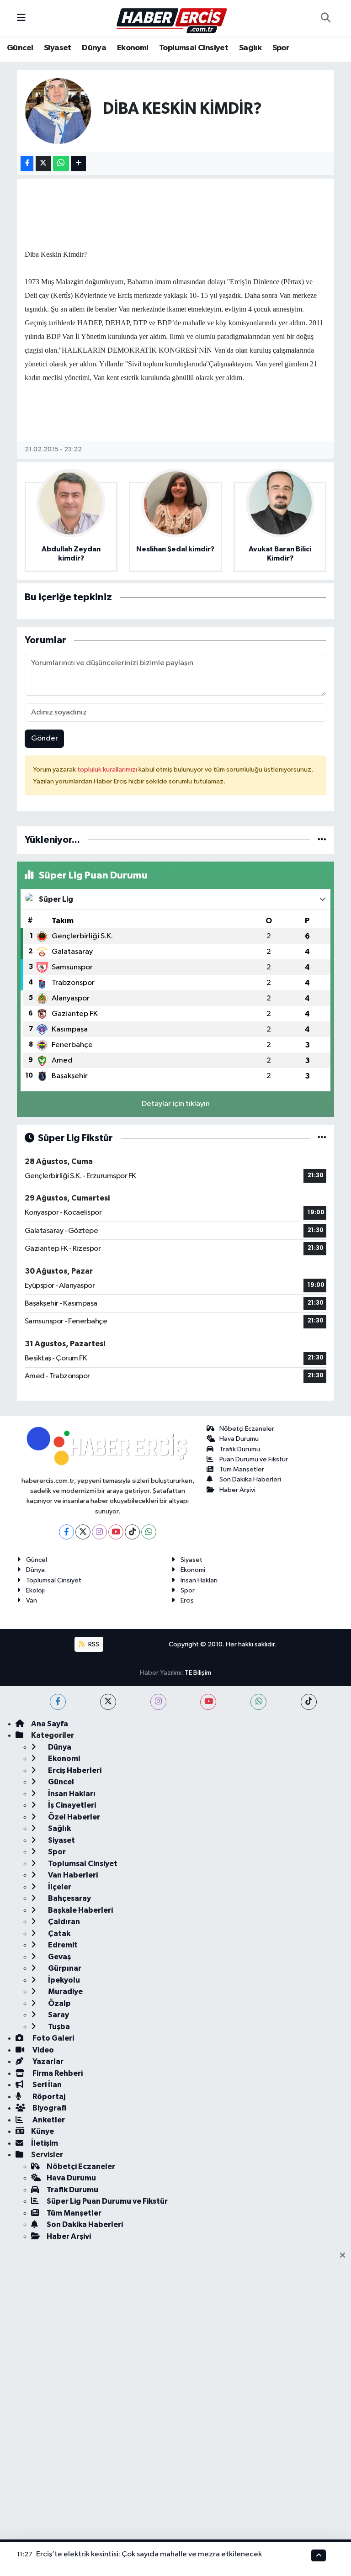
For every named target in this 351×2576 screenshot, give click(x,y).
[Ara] (325, 18)
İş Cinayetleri (71, 1805)
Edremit (62, 1945)
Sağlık (250, 48)
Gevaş (59, 1957)
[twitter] (108, 1702)
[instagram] (158, 1702)
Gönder (45, 738)
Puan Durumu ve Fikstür (254, 1459)
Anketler (48, 2120)
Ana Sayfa (50, 1724)
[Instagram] (99, 1532)
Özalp (59, 2003)
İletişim (45, 2143)
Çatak (58, 1933)
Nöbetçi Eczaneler (247, 1429)
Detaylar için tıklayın (176, 1104)
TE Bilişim (198, 1673)
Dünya (94, 48)
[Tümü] (322, 840)
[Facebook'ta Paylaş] (27, 163)
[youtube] (208, 1702)
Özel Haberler (73, 1817)
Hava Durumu (239, 1439)
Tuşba (58, 2027)
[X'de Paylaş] (43, 163)
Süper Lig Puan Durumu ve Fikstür (107, 2201)
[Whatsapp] (149, 1532)
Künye (43, 2131)
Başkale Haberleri (80, 1910)
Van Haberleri (72, 1875)
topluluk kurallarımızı (108, 770)
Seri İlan (46, 2085)
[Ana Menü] (21, 18)
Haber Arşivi (237, 1490)
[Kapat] (345, 2256)
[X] (83, 1532)
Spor (281, 48)
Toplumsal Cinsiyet (194, 48)
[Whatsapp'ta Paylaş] (61, 163)
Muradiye (65, 1992)
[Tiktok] (132, 1532)
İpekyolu (63, 1980)
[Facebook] (66, 1532)
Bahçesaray (69, 1898)
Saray (58, 2015)
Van (32, 1600)
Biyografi (49, 2108)
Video (43, 2050)
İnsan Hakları (199, 1580)
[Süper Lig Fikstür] (322, 1138)
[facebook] (58, 1702)
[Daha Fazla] (78, 163)
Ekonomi (133, 48)
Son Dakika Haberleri (250, 1479)
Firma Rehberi (57, 2073)
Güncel (20, 48)
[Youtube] (116, 1532)
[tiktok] (309, 1702)
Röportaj (48, 2097)
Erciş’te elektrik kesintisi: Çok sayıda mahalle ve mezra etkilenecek (149, 2554)
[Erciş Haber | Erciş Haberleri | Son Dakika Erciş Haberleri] (171, 18)
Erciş (187, 1600)
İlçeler (59, 1887)
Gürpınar (64, 1968)
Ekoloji (35, 1590)
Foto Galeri (53, 2038)
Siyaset (58, 48)
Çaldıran (63, 1922)
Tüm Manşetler (242, 1469)
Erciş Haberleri (74, 1770)
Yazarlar (47, 2061)
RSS (93, 1644)
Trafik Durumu (240, 1449)
